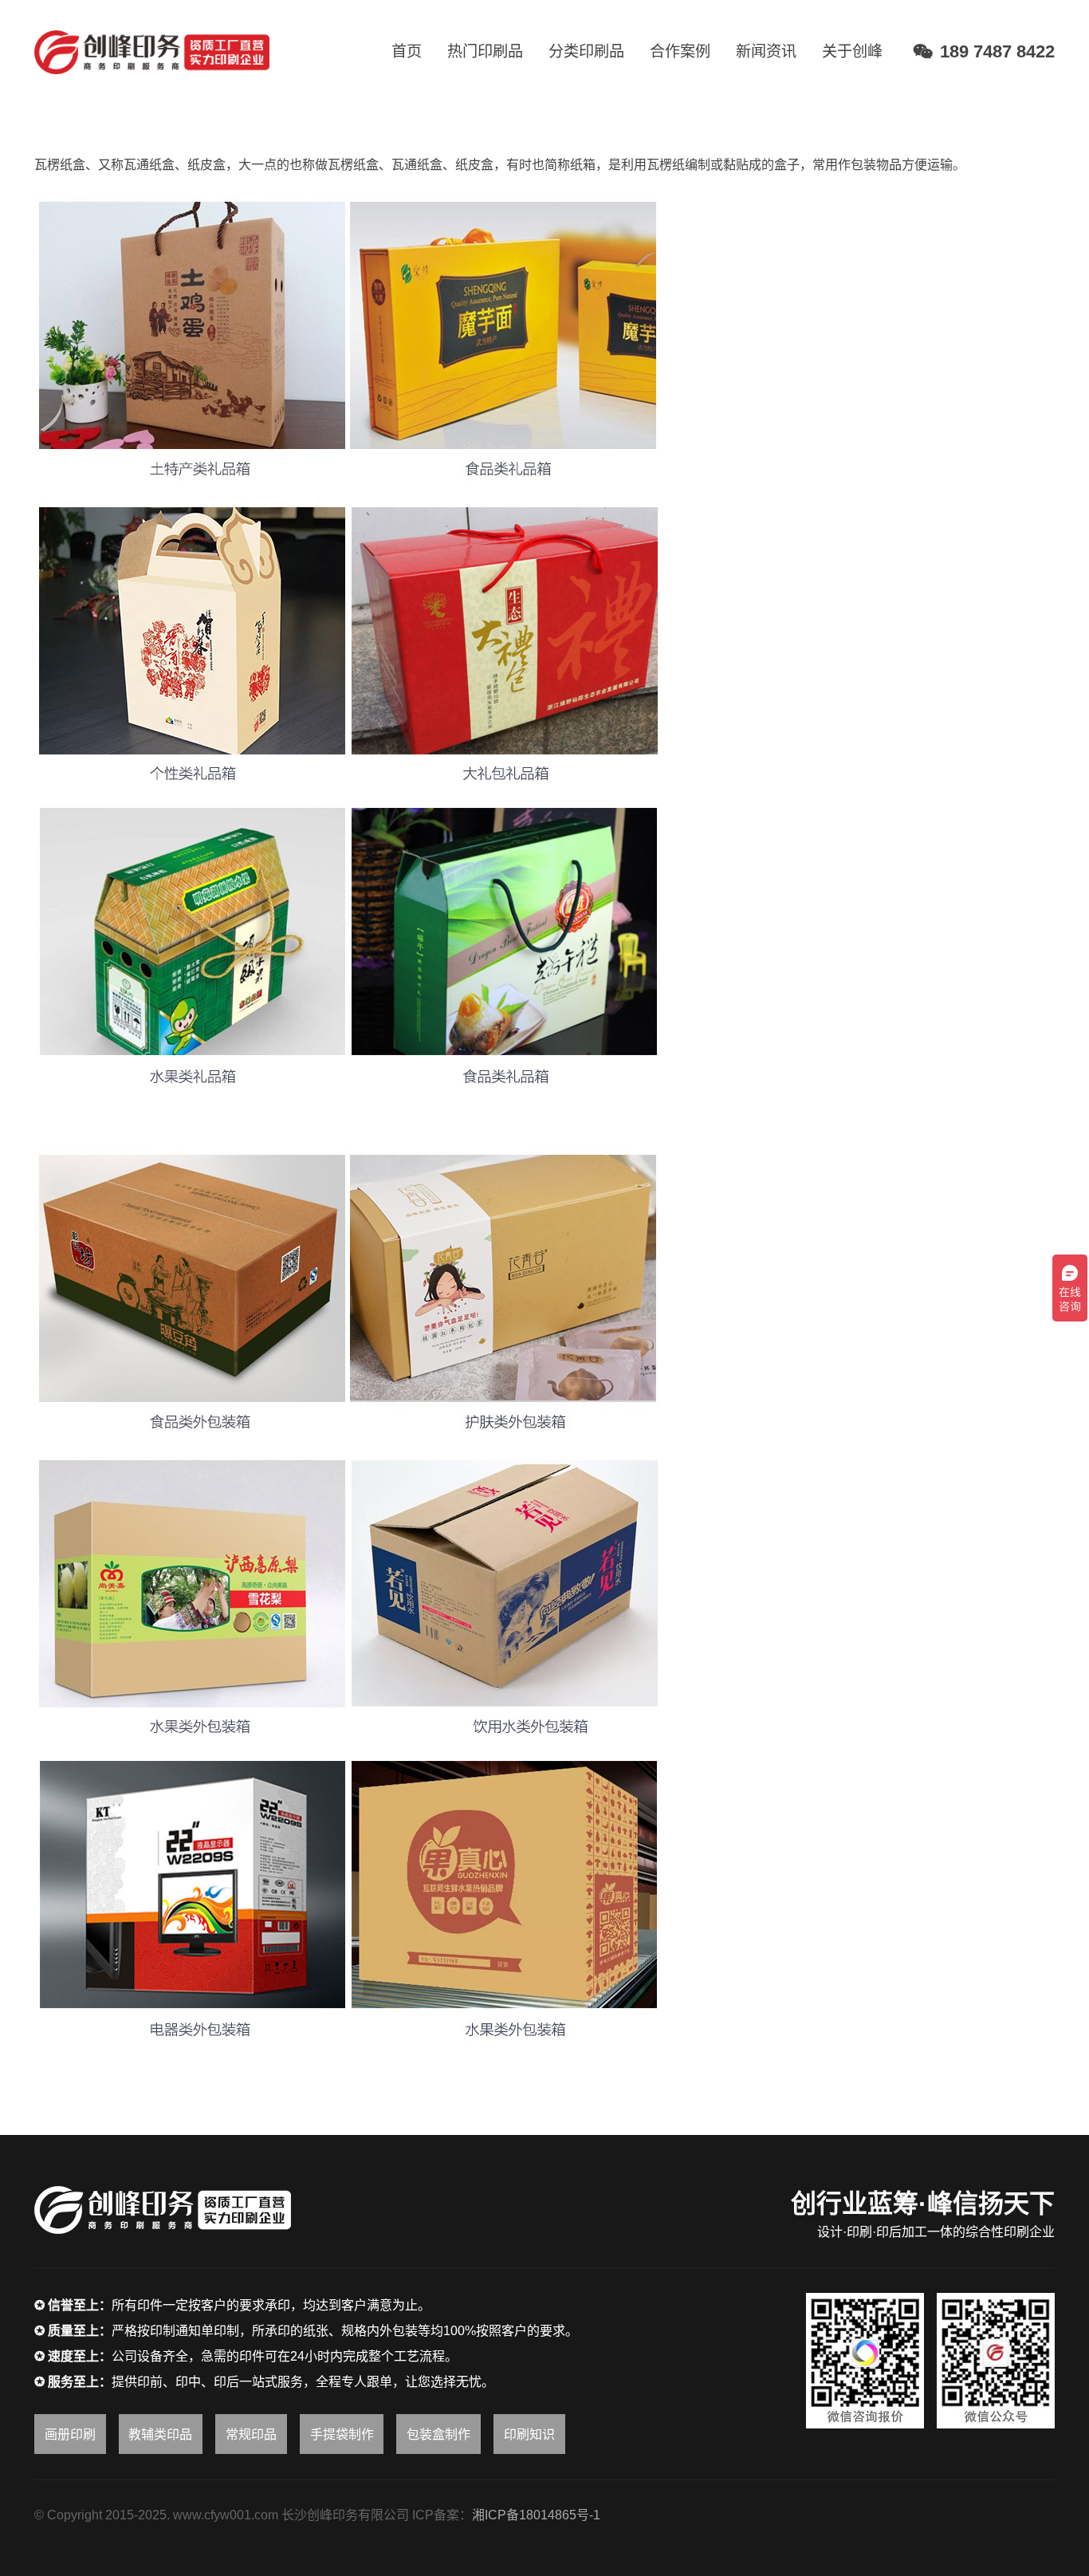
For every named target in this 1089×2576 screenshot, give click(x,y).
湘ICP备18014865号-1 (536, 2515)
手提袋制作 (342, 2434)
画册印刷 (70, 2434)
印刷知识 (529, 2434)
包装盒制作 (438, 2434)
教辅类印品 (160, 2434)
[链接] (152, 52)
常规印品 (251, 2434)
